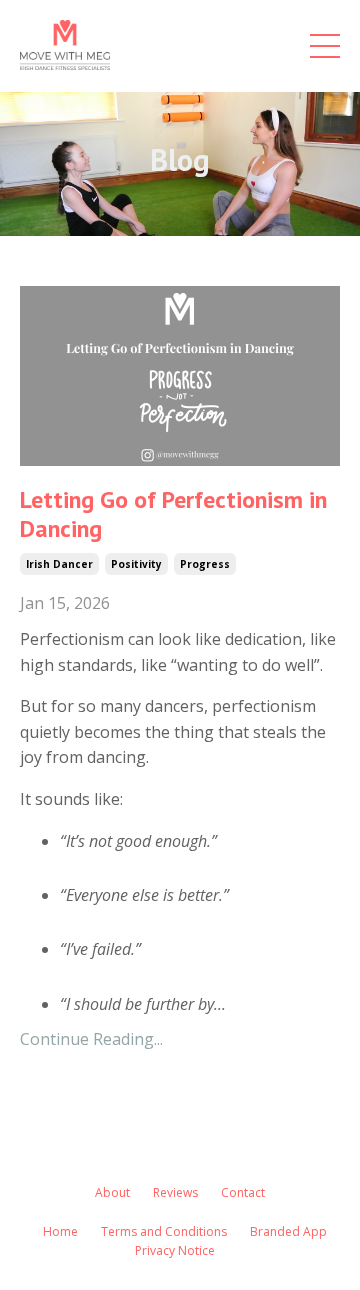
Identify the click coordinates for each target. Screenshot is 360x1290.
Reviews (175, 1192)
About (112, 1192)
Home (60, 1231)
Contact (243, 1192)
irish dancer (59, 564)
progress (205, 564)
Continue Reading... (91, 1039)
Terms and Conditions (164, 1231)
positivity (136, 564)
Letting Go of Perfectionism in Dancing (173, 515)
